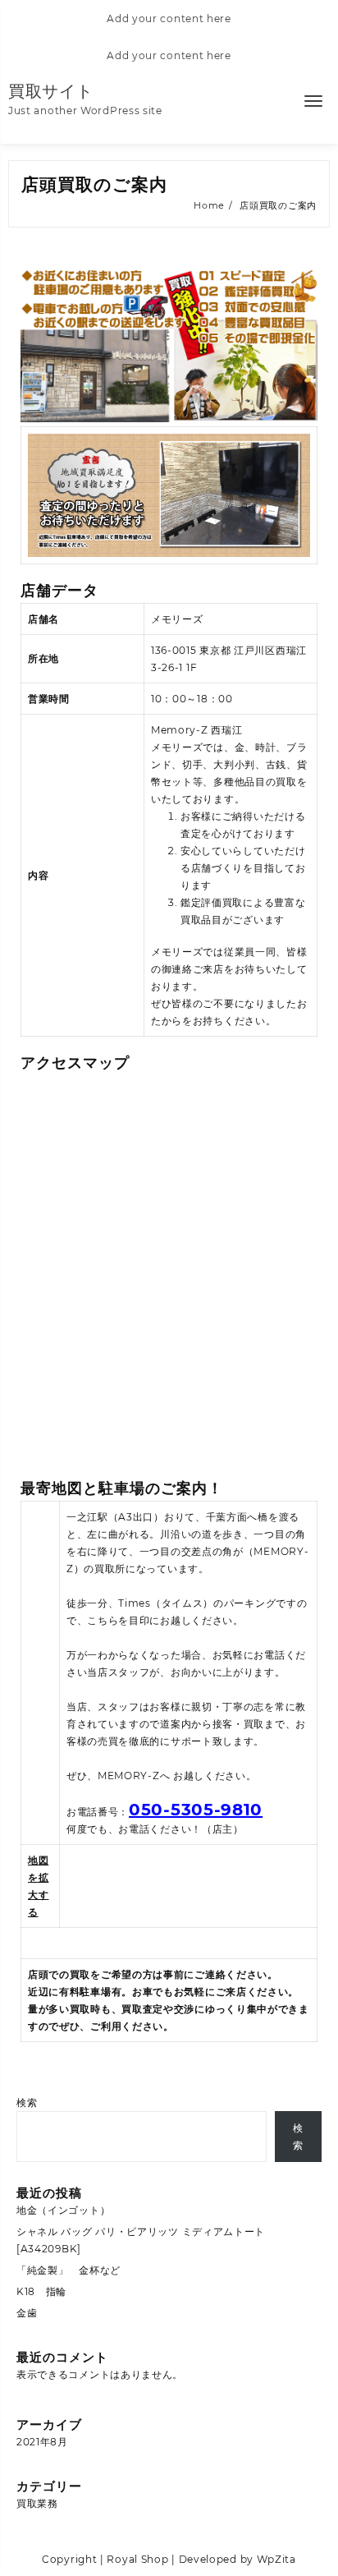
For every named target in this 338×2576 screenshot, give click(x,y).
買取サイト (51, 91)
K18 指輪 (41, 2291)
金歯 (27, 2313)
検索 (27, 2102)
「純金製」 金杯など (69, 2270)
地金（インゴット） (63, 2210)
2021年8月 (42, 2442)
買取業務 (37, 2503)
